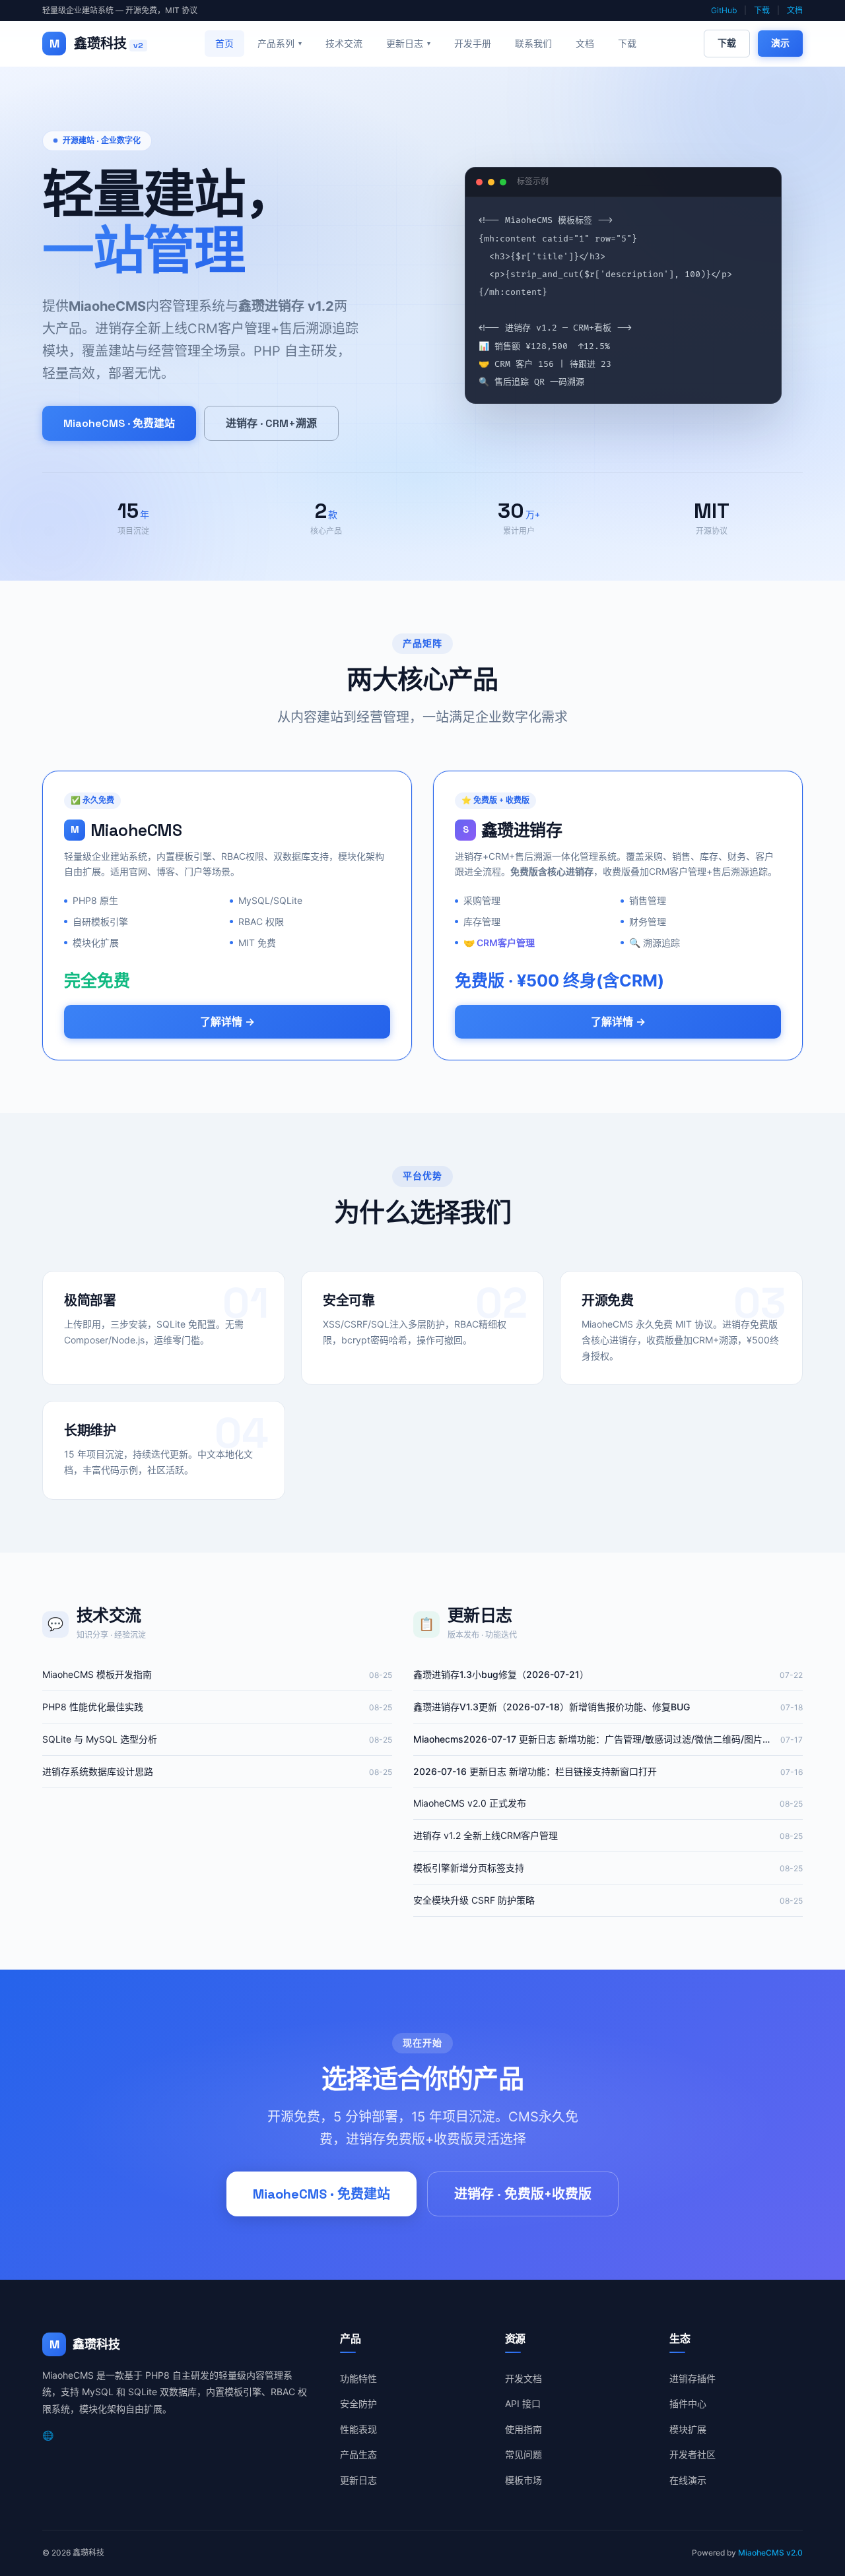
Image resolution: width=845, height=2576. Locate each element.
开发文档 (524, 2378)
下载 (762, 10)
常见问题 (524, 2454)
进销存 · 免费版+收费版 (523, 2194)
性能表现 (358, 2429)
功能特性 (358, 2378)
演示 (780, 43)
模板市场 (524, 2480)
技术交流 (344, 43)
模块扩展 (688, 2429)
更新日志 (408, 43)
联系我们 (533, 43)
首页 (224, 43)
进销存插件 (693, 2378)
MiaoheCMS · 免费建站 (119, 423)
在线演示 (688, 2480)
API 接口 (523, 2403)
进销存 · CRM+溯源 (271, 423)
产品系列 (280, 43)
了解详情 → (227, 1022)
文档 (795, 10)
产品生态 (358, 2454)
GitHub (724, 10)
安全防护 (358, 2403)
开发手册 (473, 43)
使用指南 (524, 2429)
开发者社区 (693, 2454)
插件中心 (688, 2403)
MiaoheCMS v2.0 (770, 2553)
